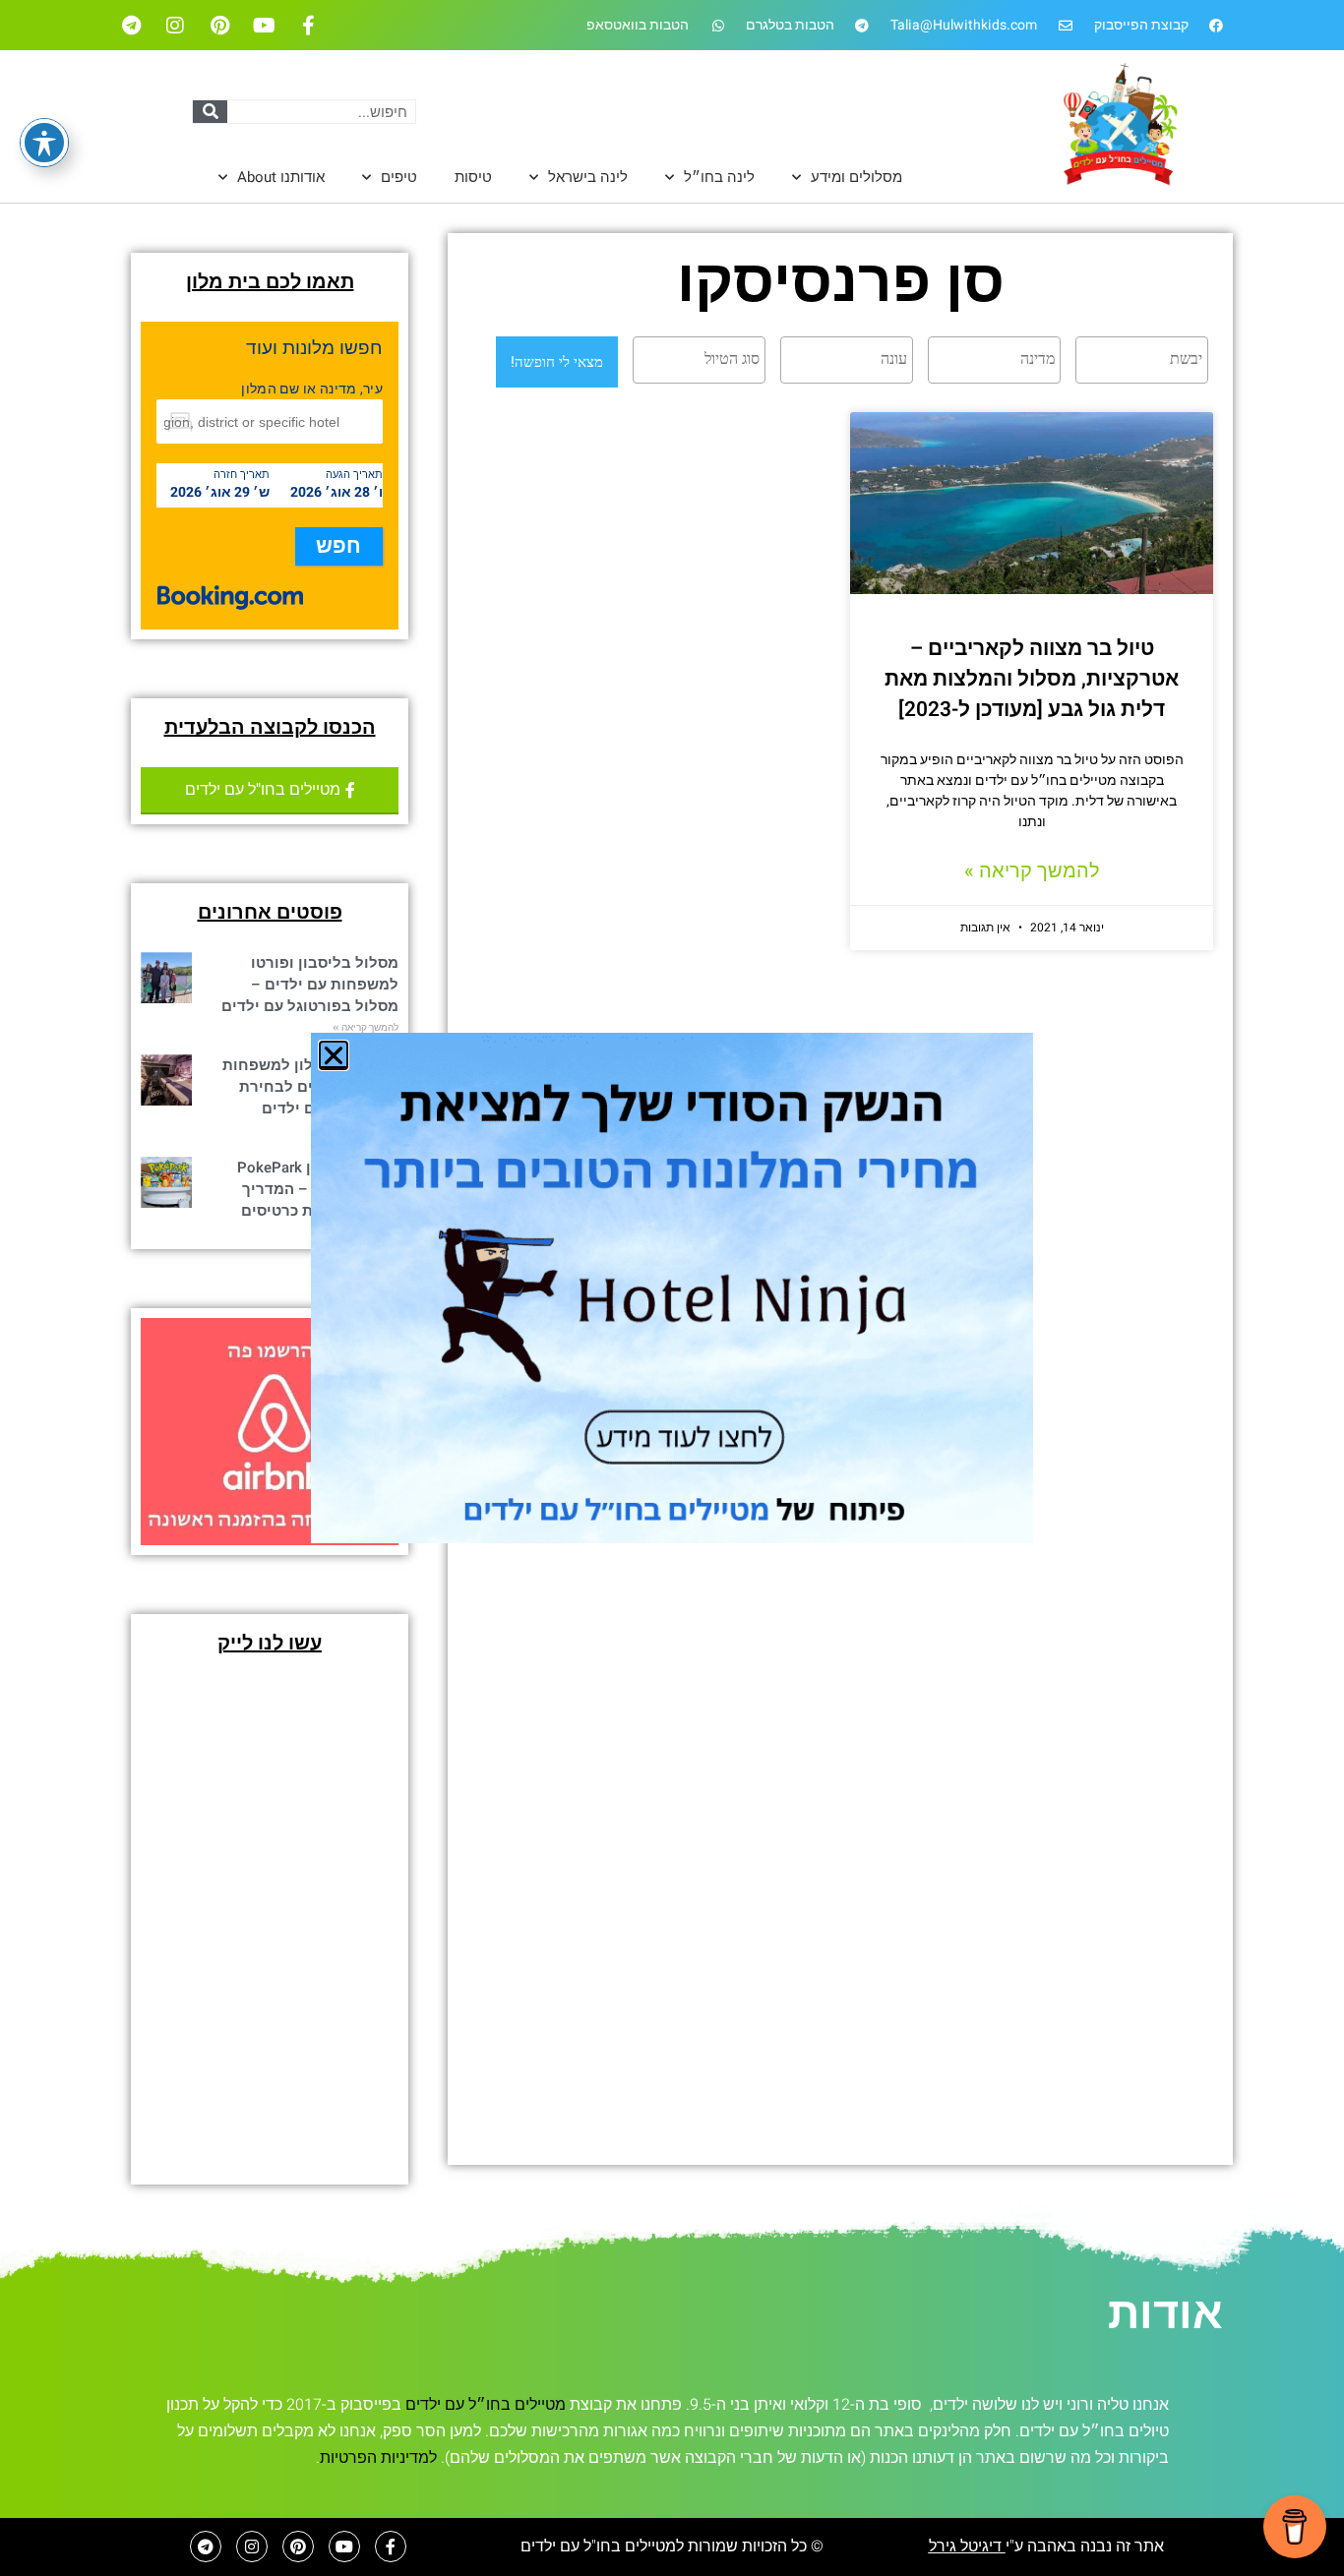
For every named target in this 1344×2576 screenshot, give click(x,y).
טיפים (399, 177)
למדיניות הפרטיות (378, 2458)
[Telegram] (131, 26)
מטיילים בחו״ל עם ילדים (486, 2405)
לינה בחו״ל (719, 177)
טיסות (473, 177)
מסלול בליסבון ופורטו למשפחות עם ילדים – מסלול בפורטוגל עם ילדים (310, 985)
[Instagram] (175, 26)
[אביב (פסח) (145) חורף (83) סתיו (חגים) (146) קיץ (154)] (844, 360)
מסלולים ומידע (856, 177)
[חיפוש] (210, 112)
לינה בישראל (588, 177)
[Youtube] (264, 26)
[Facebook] (308, 26)
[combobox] (1142, 360)
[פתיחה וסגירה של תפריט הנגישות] (44, 143)
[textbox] (1137, 359)
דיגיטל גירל (967, 2546)
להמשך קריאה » (1032, 871)
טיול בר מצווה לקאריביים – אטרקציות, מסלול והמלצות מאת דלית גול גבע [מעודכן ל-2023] (1032, 679)
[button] (334, 1055)
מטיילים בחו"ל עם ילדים (598, 2546)
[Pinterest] (219, 26)
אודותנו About (281, 177)
